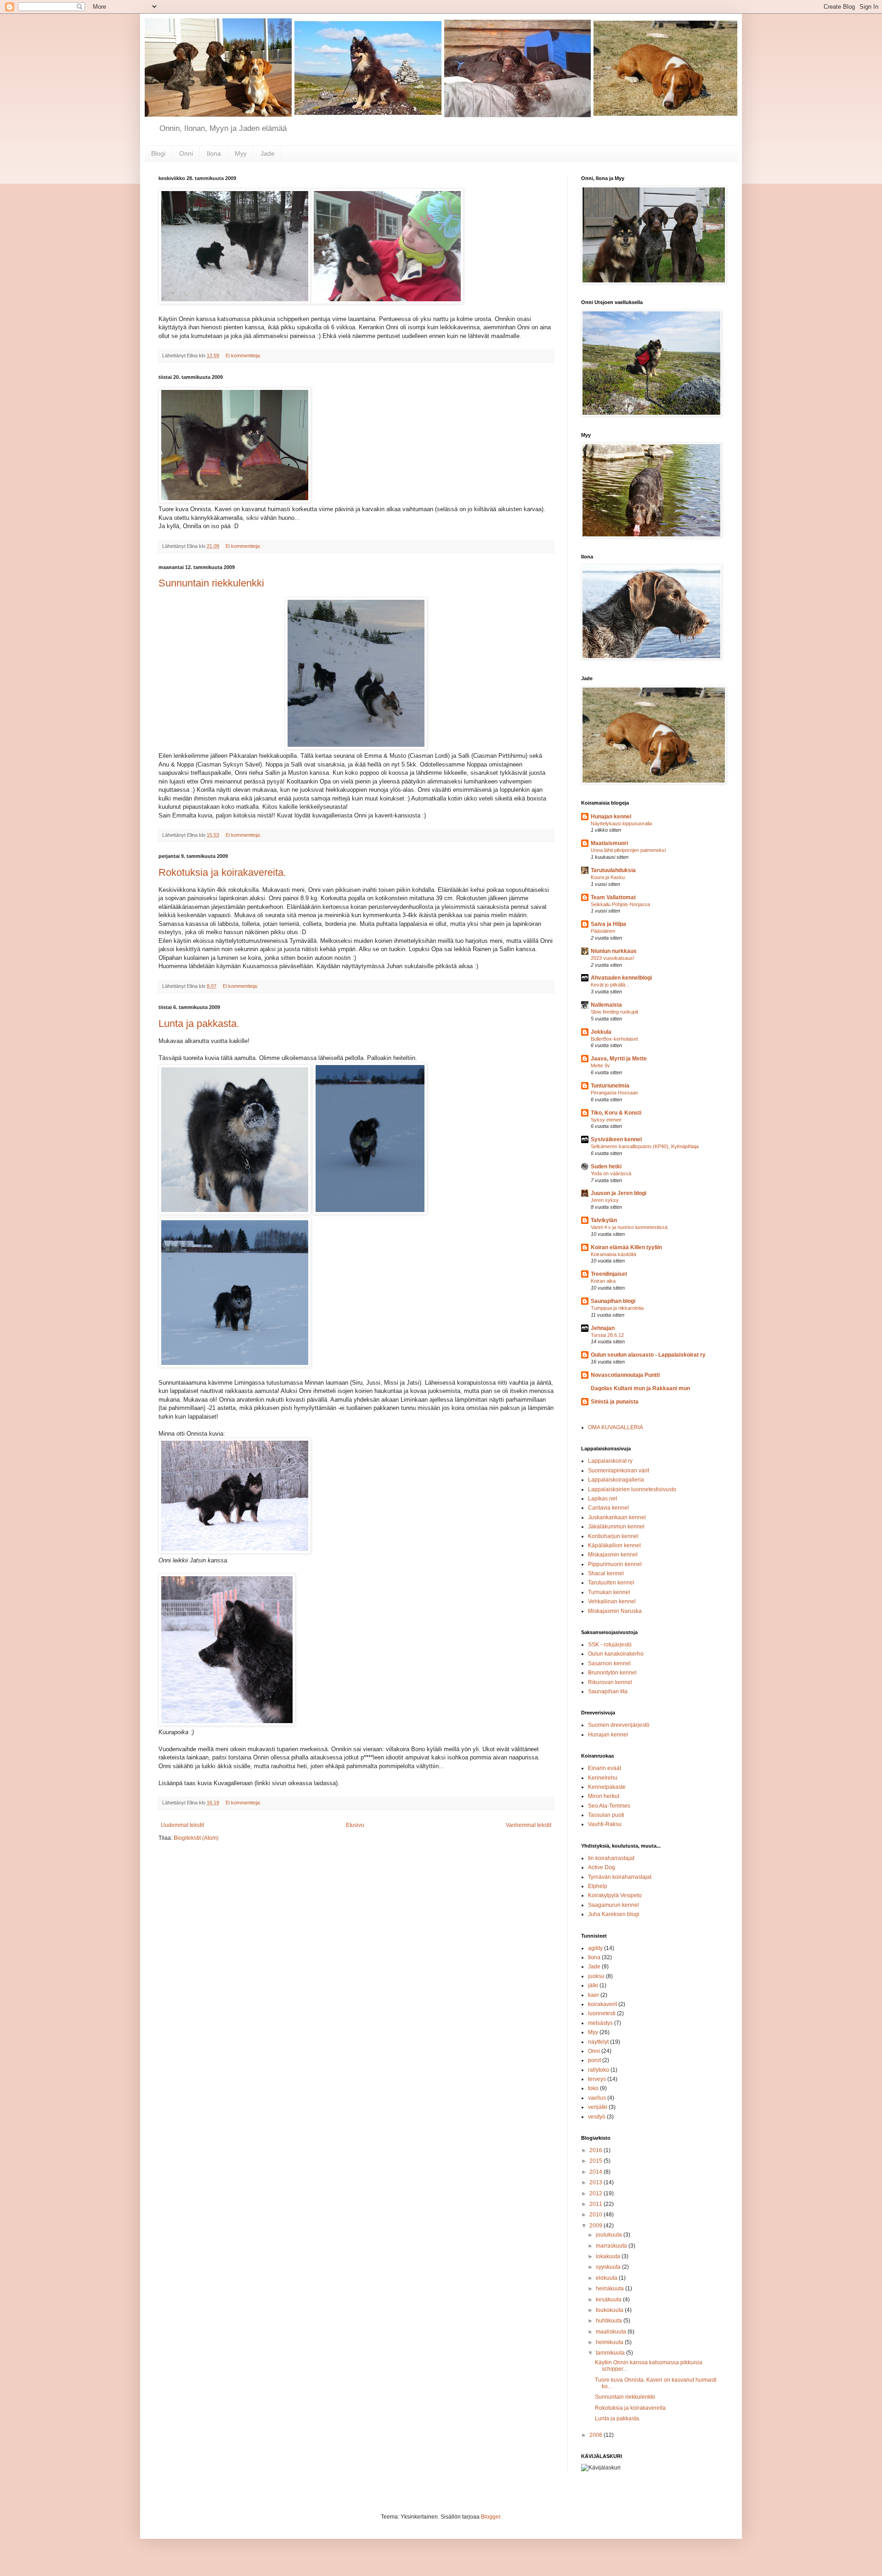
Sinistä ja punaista (615, 1402)
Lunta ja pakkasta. (199, 1023)
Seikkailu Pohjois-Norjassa (620, 904)
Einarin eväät (605, 1768)
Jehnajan (603, 1328)
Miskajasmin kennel (613, 1555)
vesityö (597, 2117)
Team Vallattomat (613, 897)
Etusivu (355, 1825)
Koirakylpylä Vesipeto (615, 1895)
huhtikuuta (610, 2321)
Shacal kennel (606, 1573)
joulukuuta (610, 2235)
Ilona (214, 153)
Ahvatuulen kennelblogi (621, 978)
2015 (596, 2161)
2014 (596, 2172)
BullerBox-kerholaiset (614, 1039)
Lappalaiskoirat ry (610, 1461)
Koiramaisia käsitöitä (613, 1254)
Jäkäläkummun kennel (616, 1527)
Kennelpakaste (607, 1787)
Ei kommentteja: (244, 355)
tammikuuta (611, 2353)
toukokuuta (610, 2310)
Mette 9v (600, 1065)
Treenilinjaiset (609, 1274)
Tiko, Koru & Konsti (616, 1113)
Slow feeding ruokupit (614, 1012)
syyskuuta (609, 2267)
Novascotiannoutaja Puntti (625, 1375)
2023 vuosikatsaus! (613, 958)
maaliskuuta (612, 2332)
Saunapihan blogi (613, 1301)
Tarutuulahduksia (613, 870)
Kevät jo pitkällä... (610, 985)
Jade (268, 153)
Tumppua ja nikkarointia (617, 1308)
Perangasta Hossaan (614, 1093)
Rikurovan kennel (610, 1682)
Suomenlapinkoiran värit (619, 1471)
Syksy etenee (606, 1120)
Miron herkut (604, 1796)
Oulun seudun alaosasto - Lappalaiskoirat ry (648, 1355)
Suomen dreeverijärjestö (619, 1725)
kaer (594, 1995)
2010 (596, 2215)
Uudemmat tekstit (182, 1825)
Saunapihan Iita (608, 1691)
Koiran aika (603, 1281)
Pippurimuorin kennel (615, 1564)
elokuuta (607, 2278)
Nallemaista (606, 1005)
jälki (593, 1985)
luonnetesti (602, 2013)
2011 (596, 2204)
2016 (596, 2150)
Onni (186, 153)
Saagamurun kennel (613, 1905)
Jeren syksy (605, 1200)
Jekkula (601, 1032)
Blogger (491, 2517)
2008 (596, 2435)
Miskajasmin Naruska (615, 1611)
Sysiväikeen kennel (616, 1139)
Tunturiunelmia (610, 1086)
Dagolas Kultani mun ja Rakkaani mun (640, 1388)
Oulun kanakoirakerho (616, 1654)
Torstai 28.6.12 (607, 1335)
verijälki (598, 2107)
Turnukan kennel (609, 1592)
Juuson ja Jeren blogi (619, 1193)
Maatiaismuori (609, 843)
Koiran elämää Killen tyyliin (626, 1247)
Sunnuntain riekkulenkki (211, 583)
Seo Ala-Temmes (609, 1806)
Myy (241, 153)
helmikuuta (610, 2342)
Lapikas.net (602, 1499)
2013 (596, 2182)
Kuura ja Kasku (608, 877)
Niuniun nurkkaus (614, 951)
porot (594, 2060)
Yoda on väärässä (611, 1173)
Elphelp (598, 1886)
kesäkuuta (609, 2300)
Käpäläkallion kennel (614, 1545)
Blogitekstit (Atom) (196, 1838)
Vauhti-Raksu (605, 1824)
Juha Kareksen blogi (614, 1914)
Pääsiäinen (603, 931)
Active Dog (602, 1867)
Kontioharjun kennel (613, 1536)
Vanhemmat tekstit (529, 1825)
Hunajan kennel (611, 817)
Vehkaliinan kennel (612, 1601)
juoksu (596, 1976)
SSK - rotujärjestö (610, 1645)
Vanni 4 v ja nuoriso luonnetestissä (629, 1227)
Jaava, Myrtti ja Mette (619, 1059)
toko (593, 2088)
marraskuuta (612, 2246)
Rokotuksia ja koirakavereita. (222, 872)
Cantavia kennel (608, 1508)
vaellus (597, 2098)
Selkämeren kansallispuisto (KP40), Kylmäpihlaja (645, 1146)
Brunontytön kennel (612, 1673)
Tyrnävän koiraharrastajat (620, 1877)
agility (595, 1948)
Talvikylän (604, 1220)
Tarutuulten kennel (611, 1583)
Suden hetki (606, 1167)
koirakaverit (602, 2004)
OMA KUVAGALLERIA (616, 1427)
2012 (596, 2193)
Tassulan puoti (606, 1815)
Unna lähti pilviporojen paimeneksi (628, 850)
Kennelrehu (603, 1778)
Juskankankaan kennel (617, 1517)
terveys (597, 2079)
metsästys (600, 2023)
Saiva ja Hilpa (608, 924)
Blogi (158, 153)
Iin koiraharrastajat (611, 1858)
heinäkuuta (611, 2289)
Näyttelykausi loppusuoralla (621, 823)
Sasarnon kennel (609, 1663)
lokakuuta (609, 2256)
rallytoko (599, 2070)
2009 (596, 2226)
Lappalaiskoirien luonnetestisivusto (632, 1489)
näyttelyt (598, 2042)
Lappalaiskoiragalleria (616, 1480)
